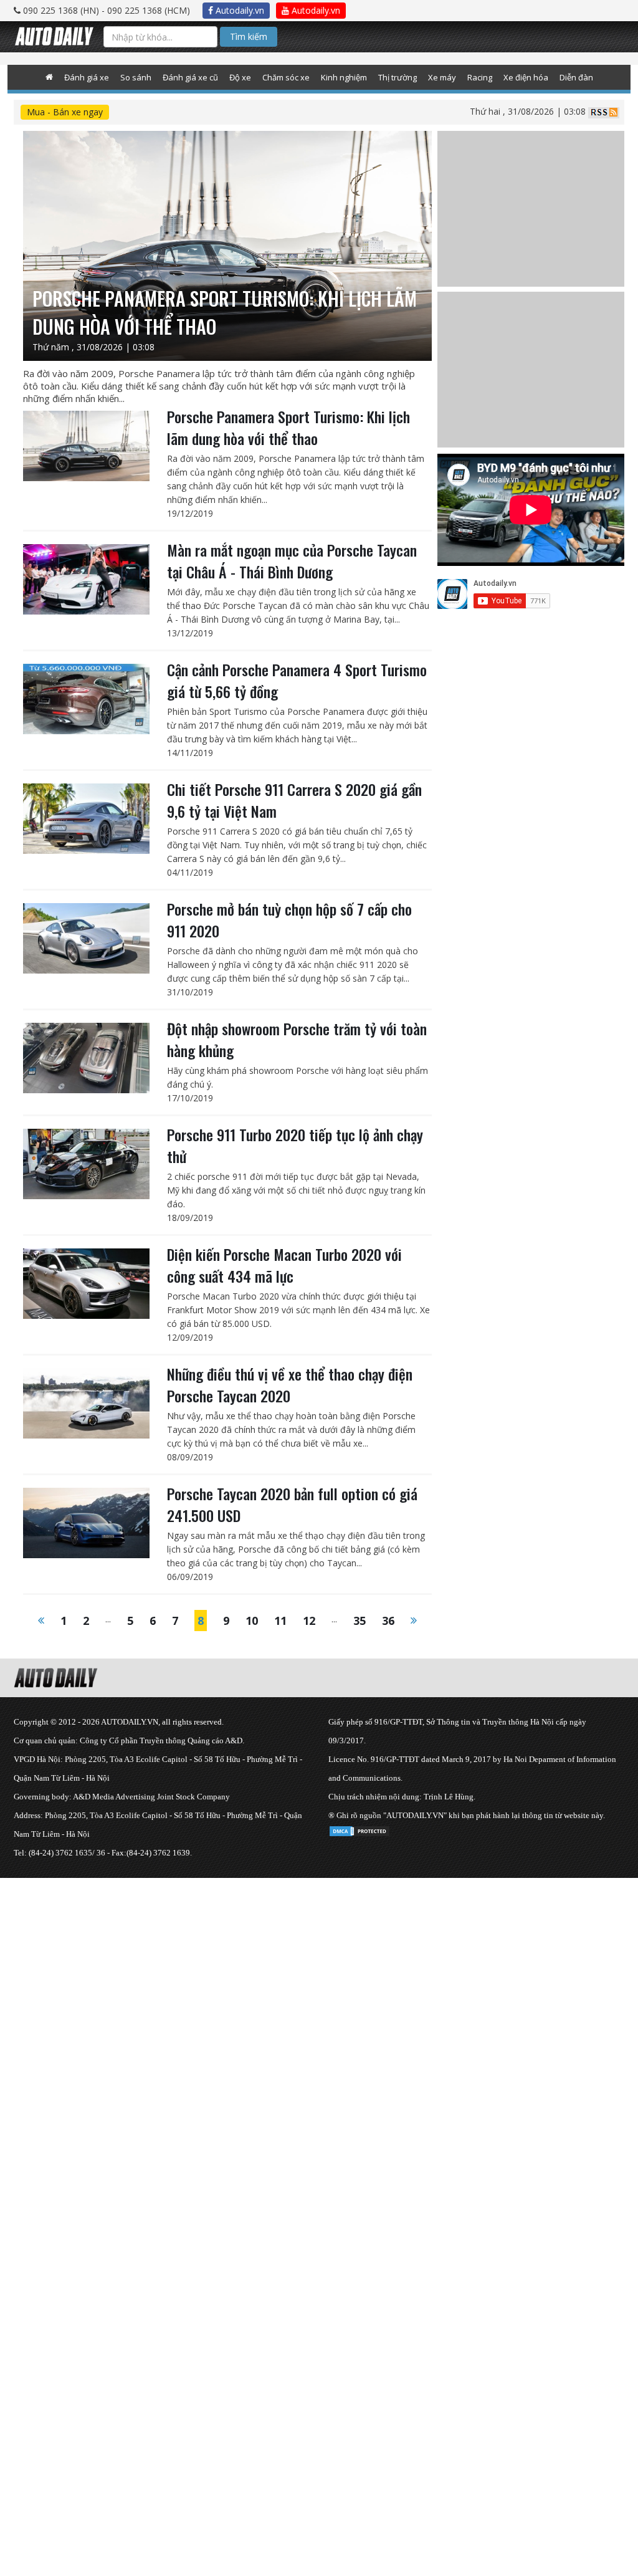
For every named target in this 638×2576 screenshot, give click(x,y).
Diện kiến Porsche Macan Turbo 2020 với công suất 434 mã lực (284, 1265)
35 (359, 1621)
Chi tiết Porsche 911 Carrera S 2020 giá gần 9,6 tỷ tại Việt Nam (294, 800)
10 (252, 1621)
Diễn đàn (576, 77)
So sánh (136, 77)
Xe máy (442, 77)
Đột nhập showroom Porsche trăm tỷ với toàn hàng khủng (297, 1039)
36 (388, 1621)
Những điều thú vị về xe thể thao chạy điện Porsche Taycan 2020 (290, 1385)
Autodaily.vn (239, 10)
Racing (480, 77)
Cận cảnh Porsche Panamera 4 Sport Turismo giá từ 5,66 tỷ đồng (297, 680)
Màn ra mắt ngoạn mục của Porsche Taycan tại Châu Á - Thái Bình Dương (292, 561)
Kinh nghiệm (344, 77)
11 (280, 1621)
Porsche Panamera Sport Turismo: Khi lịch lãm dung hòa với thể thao (288, 427)
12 (309, 1621)
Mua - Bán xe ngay (65, 112)
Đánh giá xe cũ (190, 77)
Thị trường (398, 77)
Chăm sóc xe (286, 77)
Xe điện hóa (526, 77)
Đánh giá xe (87, 77)
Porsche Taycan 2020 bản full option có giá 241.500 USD (292, 1504)
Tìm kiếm (249, 36)
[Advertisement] (319, 1965)
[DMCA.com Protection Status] (359, 1829)
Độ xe (240, 77)
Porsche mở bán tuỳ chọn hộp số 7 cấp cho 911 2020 (289, 920)
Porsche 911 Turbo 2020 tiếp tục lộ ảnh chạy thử (295, 1145)
